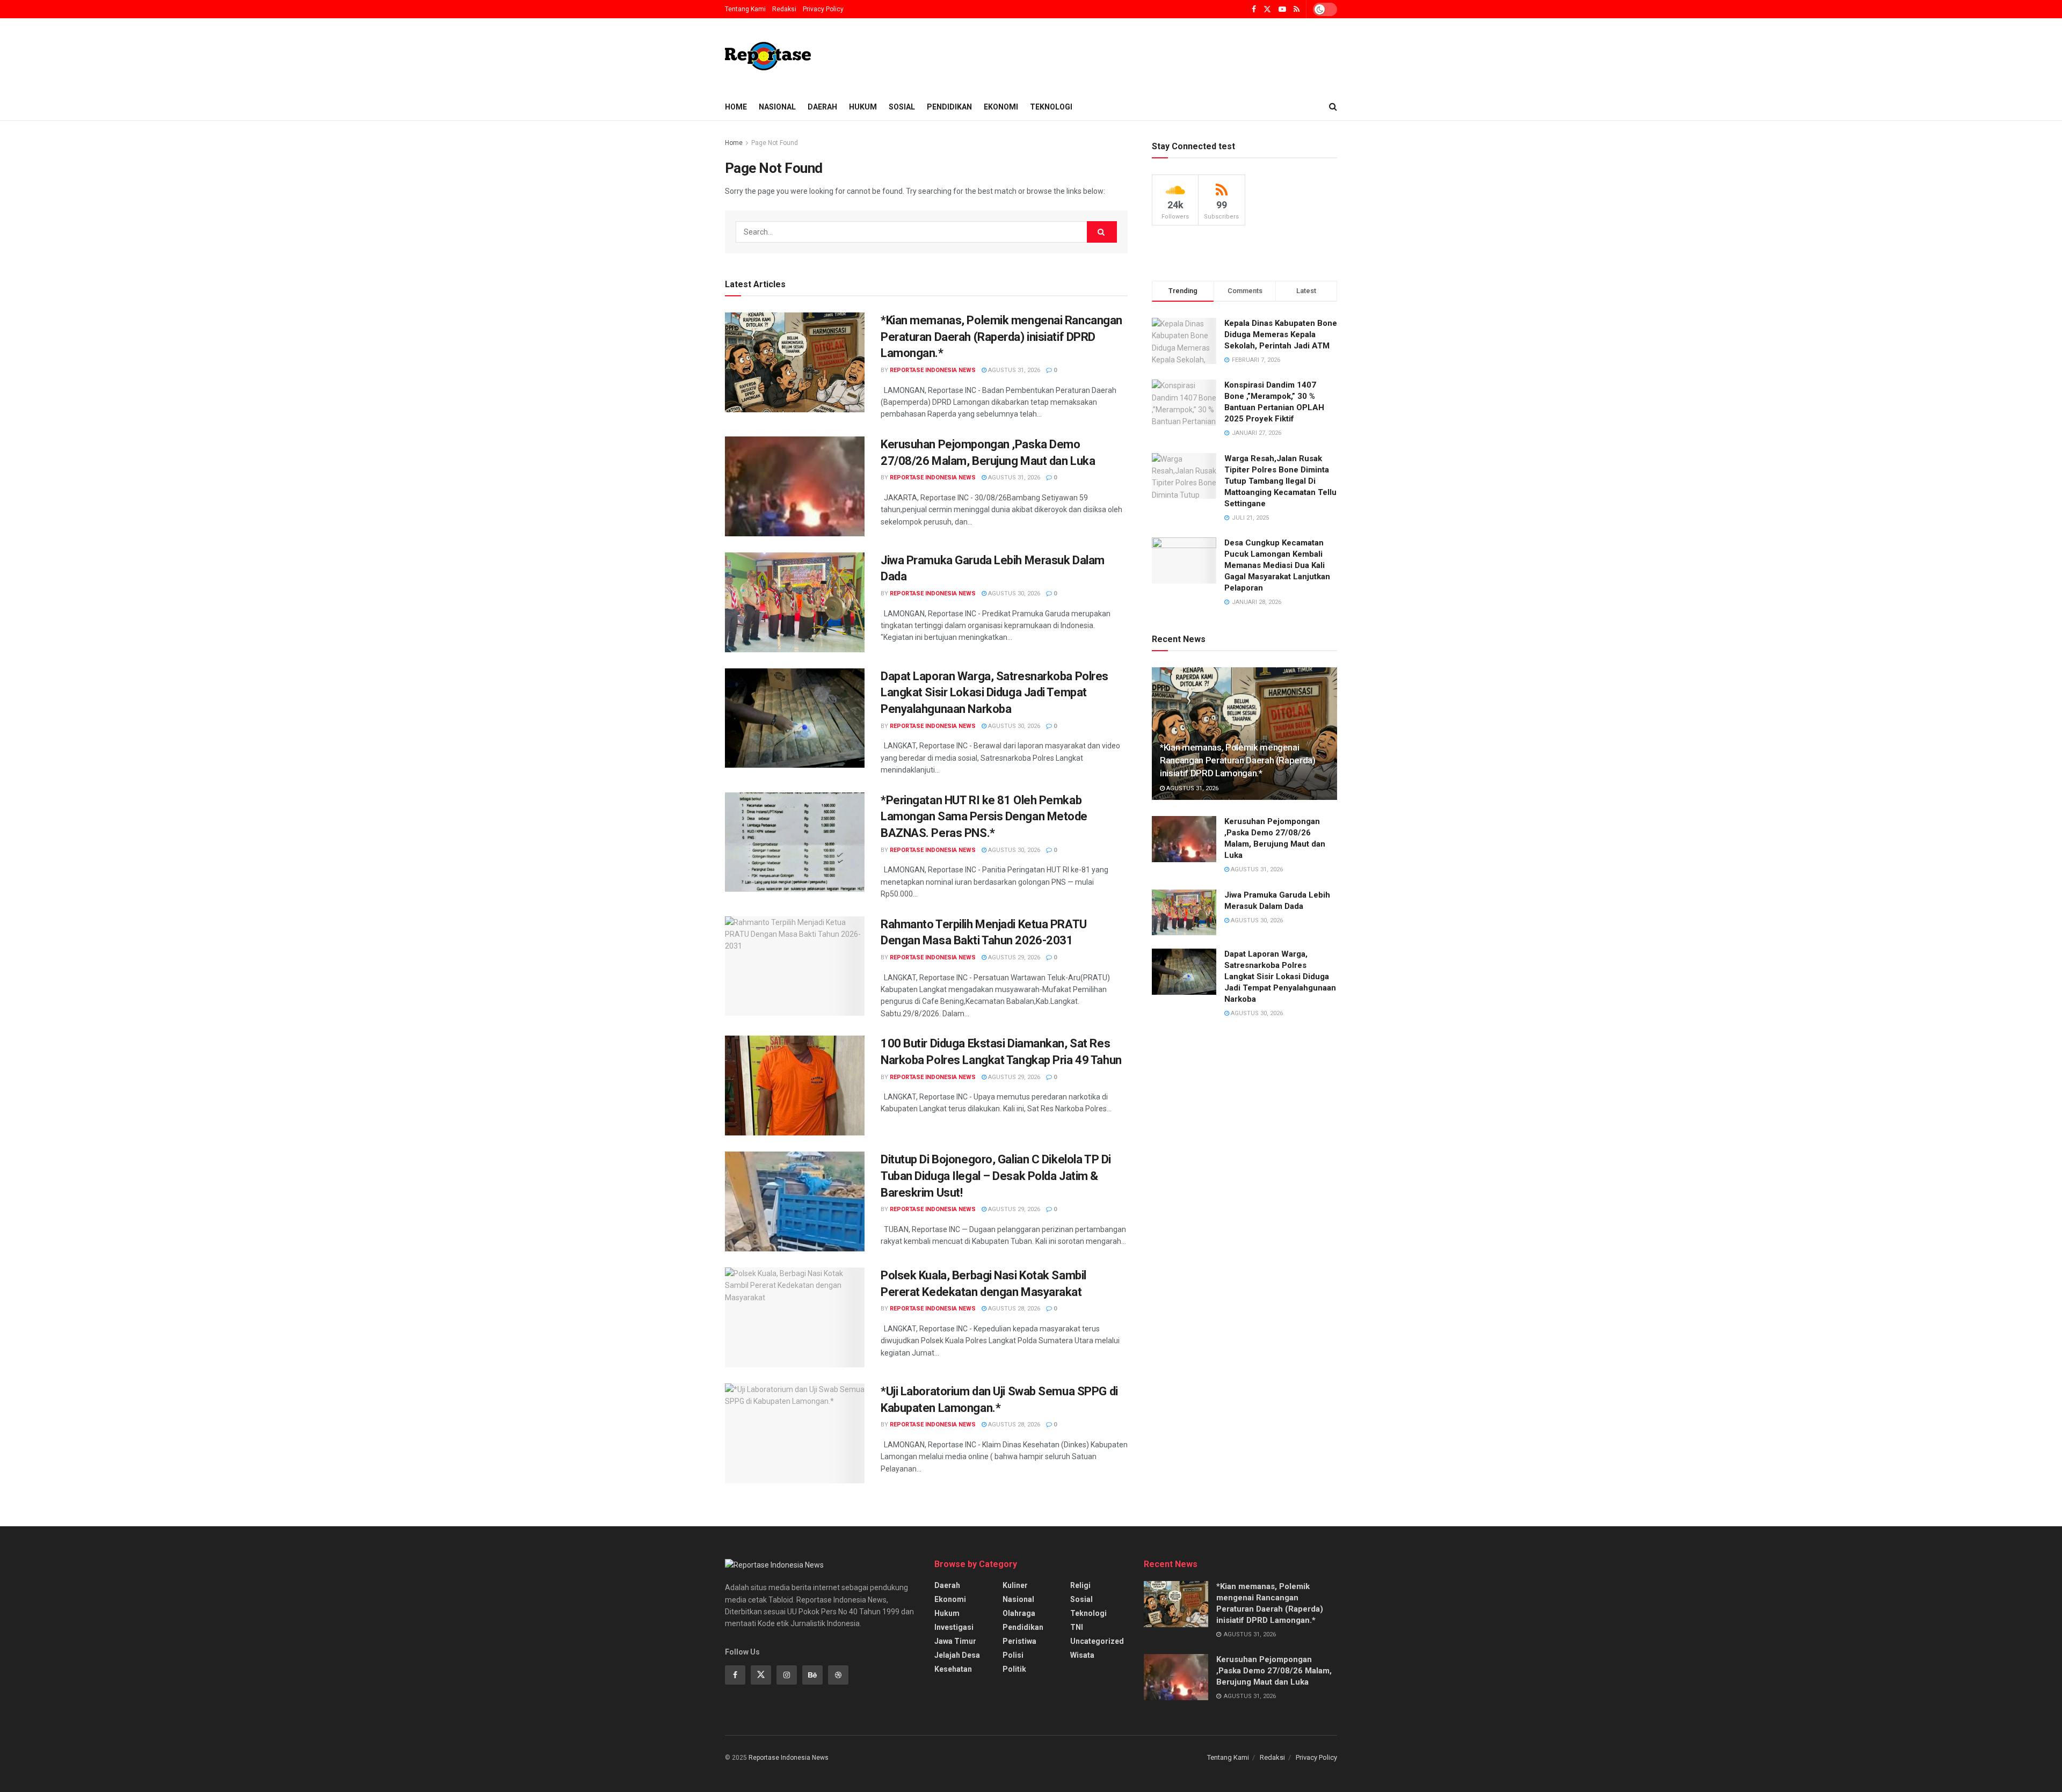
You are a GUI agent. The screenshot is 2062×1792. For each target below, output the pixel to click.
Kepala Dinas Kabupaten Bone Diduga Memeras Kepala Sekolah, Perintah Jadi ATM (1281, 334)
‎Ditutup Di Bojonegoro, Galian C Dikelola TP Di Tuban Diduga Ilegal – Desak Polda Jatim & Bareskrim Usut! (996, 1176)
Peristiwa (1019, 1641)
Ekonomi (1001, 107)
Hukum (863, 107)
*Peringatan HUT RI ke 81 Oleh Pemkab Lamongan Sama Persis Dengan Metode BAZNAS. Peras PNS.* (984, 817)
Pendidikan (949, 107)
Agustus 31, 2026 (1013, 370)
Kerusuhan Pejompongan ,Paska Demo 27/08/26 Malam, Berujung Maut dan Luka (1274, 1671)
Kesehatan (953, 1669)
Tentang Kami (745, 9)
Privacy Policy (823, 9)
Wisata (1082, 1655)
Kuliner (1015, 1585)
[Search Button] (1102, 232)
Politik (1014, 1669)
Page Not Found (775, 143)
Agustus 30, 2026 (1013, 593)
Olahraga (1019, 1613)
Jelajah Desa (957, 1655)
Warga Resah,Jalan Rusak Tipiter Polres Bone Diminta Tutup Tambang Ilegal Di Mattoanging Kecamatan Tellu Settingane (1280, 481)
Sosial (902, 107)
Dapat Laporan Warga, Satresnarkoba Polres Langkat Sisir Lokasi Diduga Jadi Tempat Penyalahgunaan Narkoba (994, 693)
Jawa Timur (955, 1641)
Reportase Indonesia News (933, 370)
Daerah (822, 107)
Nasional (777, 107)
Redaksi (784, 9)
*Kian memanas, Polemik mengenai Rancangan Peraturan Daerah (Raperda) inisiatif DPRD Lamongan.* (1001, 337)
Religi (1080, 1585)
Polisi (1013, 1655)
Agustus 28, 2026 (1013, 1309)
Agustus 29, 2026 (1013, 957)
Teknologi (1051, 107)
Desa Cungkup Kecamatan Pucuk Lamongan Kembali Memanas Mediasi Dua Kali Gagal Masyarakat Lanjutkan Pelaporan (1277, 565)
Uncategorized (1097, 1641)
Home (736, 107)
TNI (1077, 1627)
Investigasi (954, 1627)
